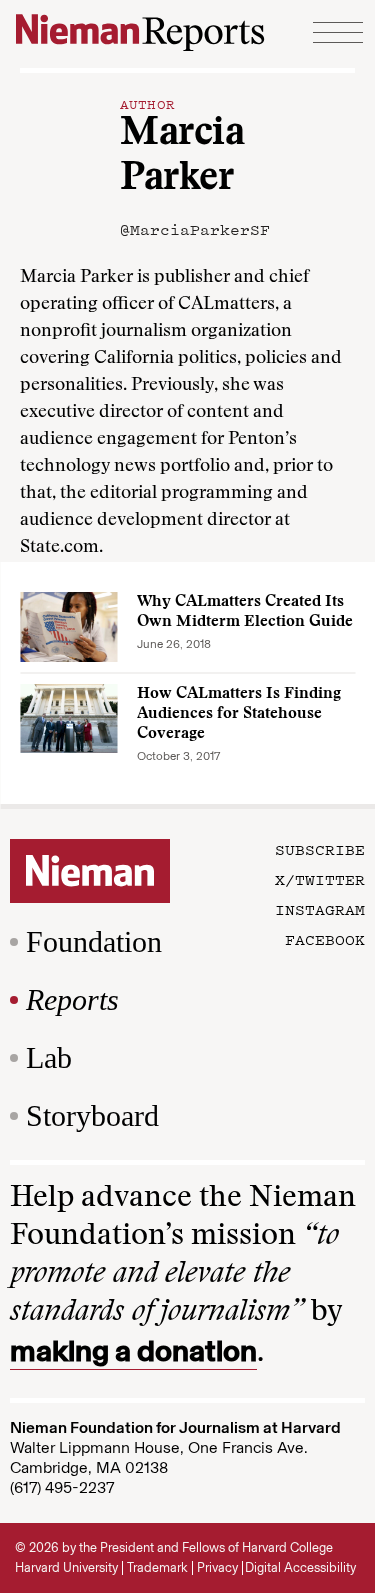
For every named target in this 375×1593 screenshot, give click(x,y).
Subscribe (320, 849)
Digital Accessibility (300, 1567)
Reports (72, 999)
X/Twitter (320, 879)
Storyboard (92, 1115)
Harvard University (66, 1567)
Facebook (325, 939)
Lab (49, 1057)
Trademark (157, 1567)
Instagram (320, 909)
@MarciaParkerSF (195, 229)
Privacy (217, 1567)
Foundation (94, 941)
